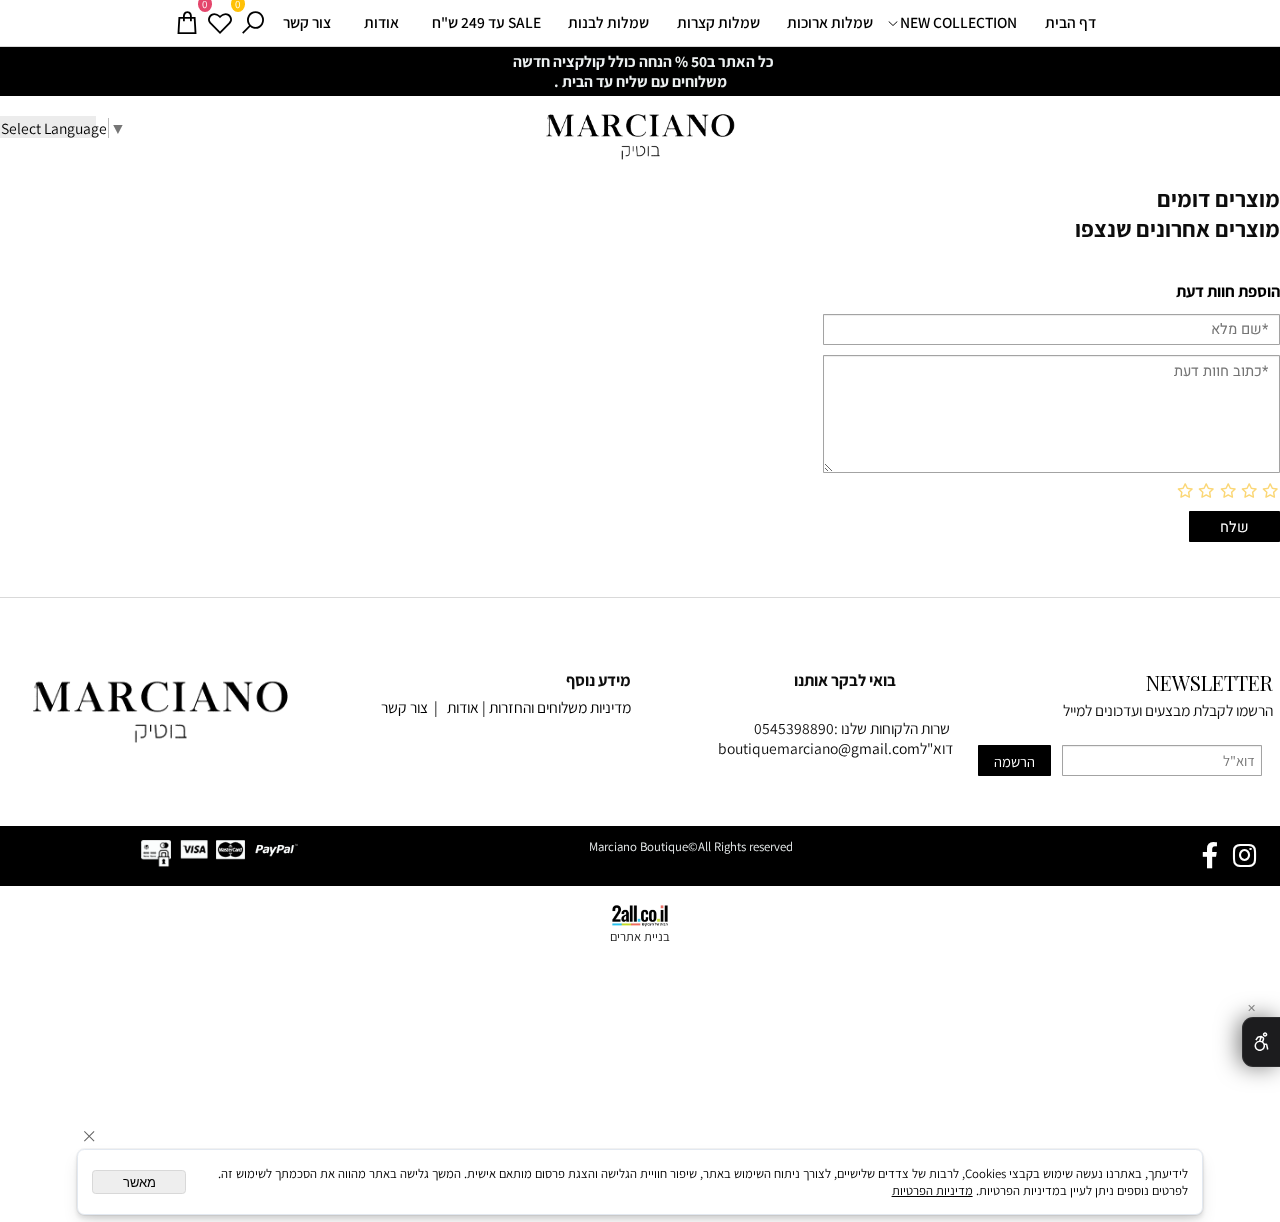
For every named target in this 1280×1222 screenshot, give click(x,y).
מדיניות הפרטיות (932, 1190)
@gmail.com (879, 748)
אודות (381, 22)
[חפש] (253, 23)
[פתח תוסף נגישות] (1261, 1042)
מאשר (139, 1182)
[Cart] (187, 23)
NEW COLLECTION (958, 22)
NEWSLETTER (1209, 682)
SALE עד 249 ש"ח (486, 22)
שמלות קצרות (718, 22)
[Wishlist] (220, 23)
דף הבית (1070, 22)
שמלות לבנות (608, 22)
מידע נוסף (598, 680)
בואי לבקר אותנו (845, 680)
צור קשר (307, 22)
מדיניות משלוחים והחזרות (560, 707)
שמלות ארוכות (830, 22)
